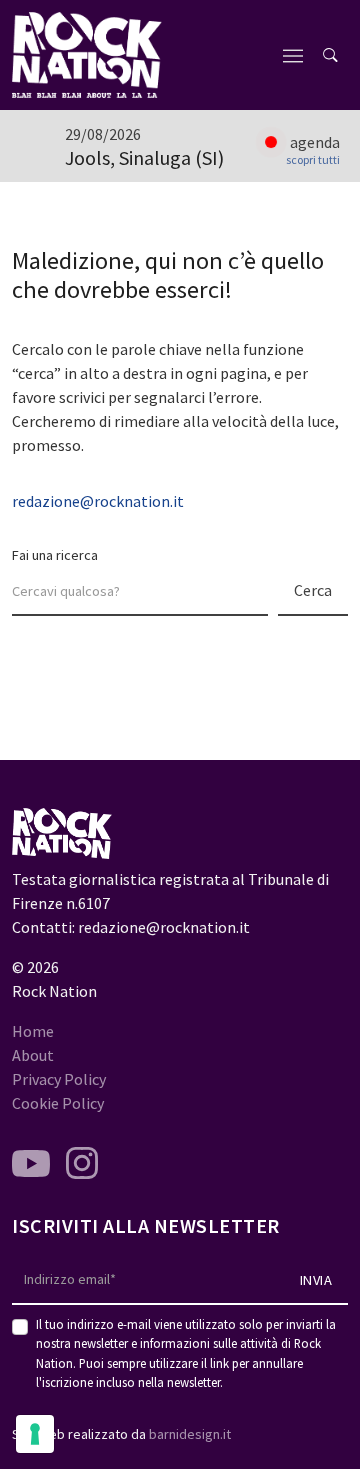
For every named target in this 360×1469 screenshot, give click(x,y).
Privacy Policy (59, 1079)
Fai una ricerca (55, 555)
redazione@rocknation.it (98, 501)
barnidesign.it (190, 1434)
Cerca (313, 590)
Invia (316, 1280)
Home (33, 1031)
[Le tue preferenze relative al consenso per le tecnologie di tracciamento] (35, 1434)
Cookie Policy (58, 1103)
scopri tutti (313, 160)
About (33, 1055)
